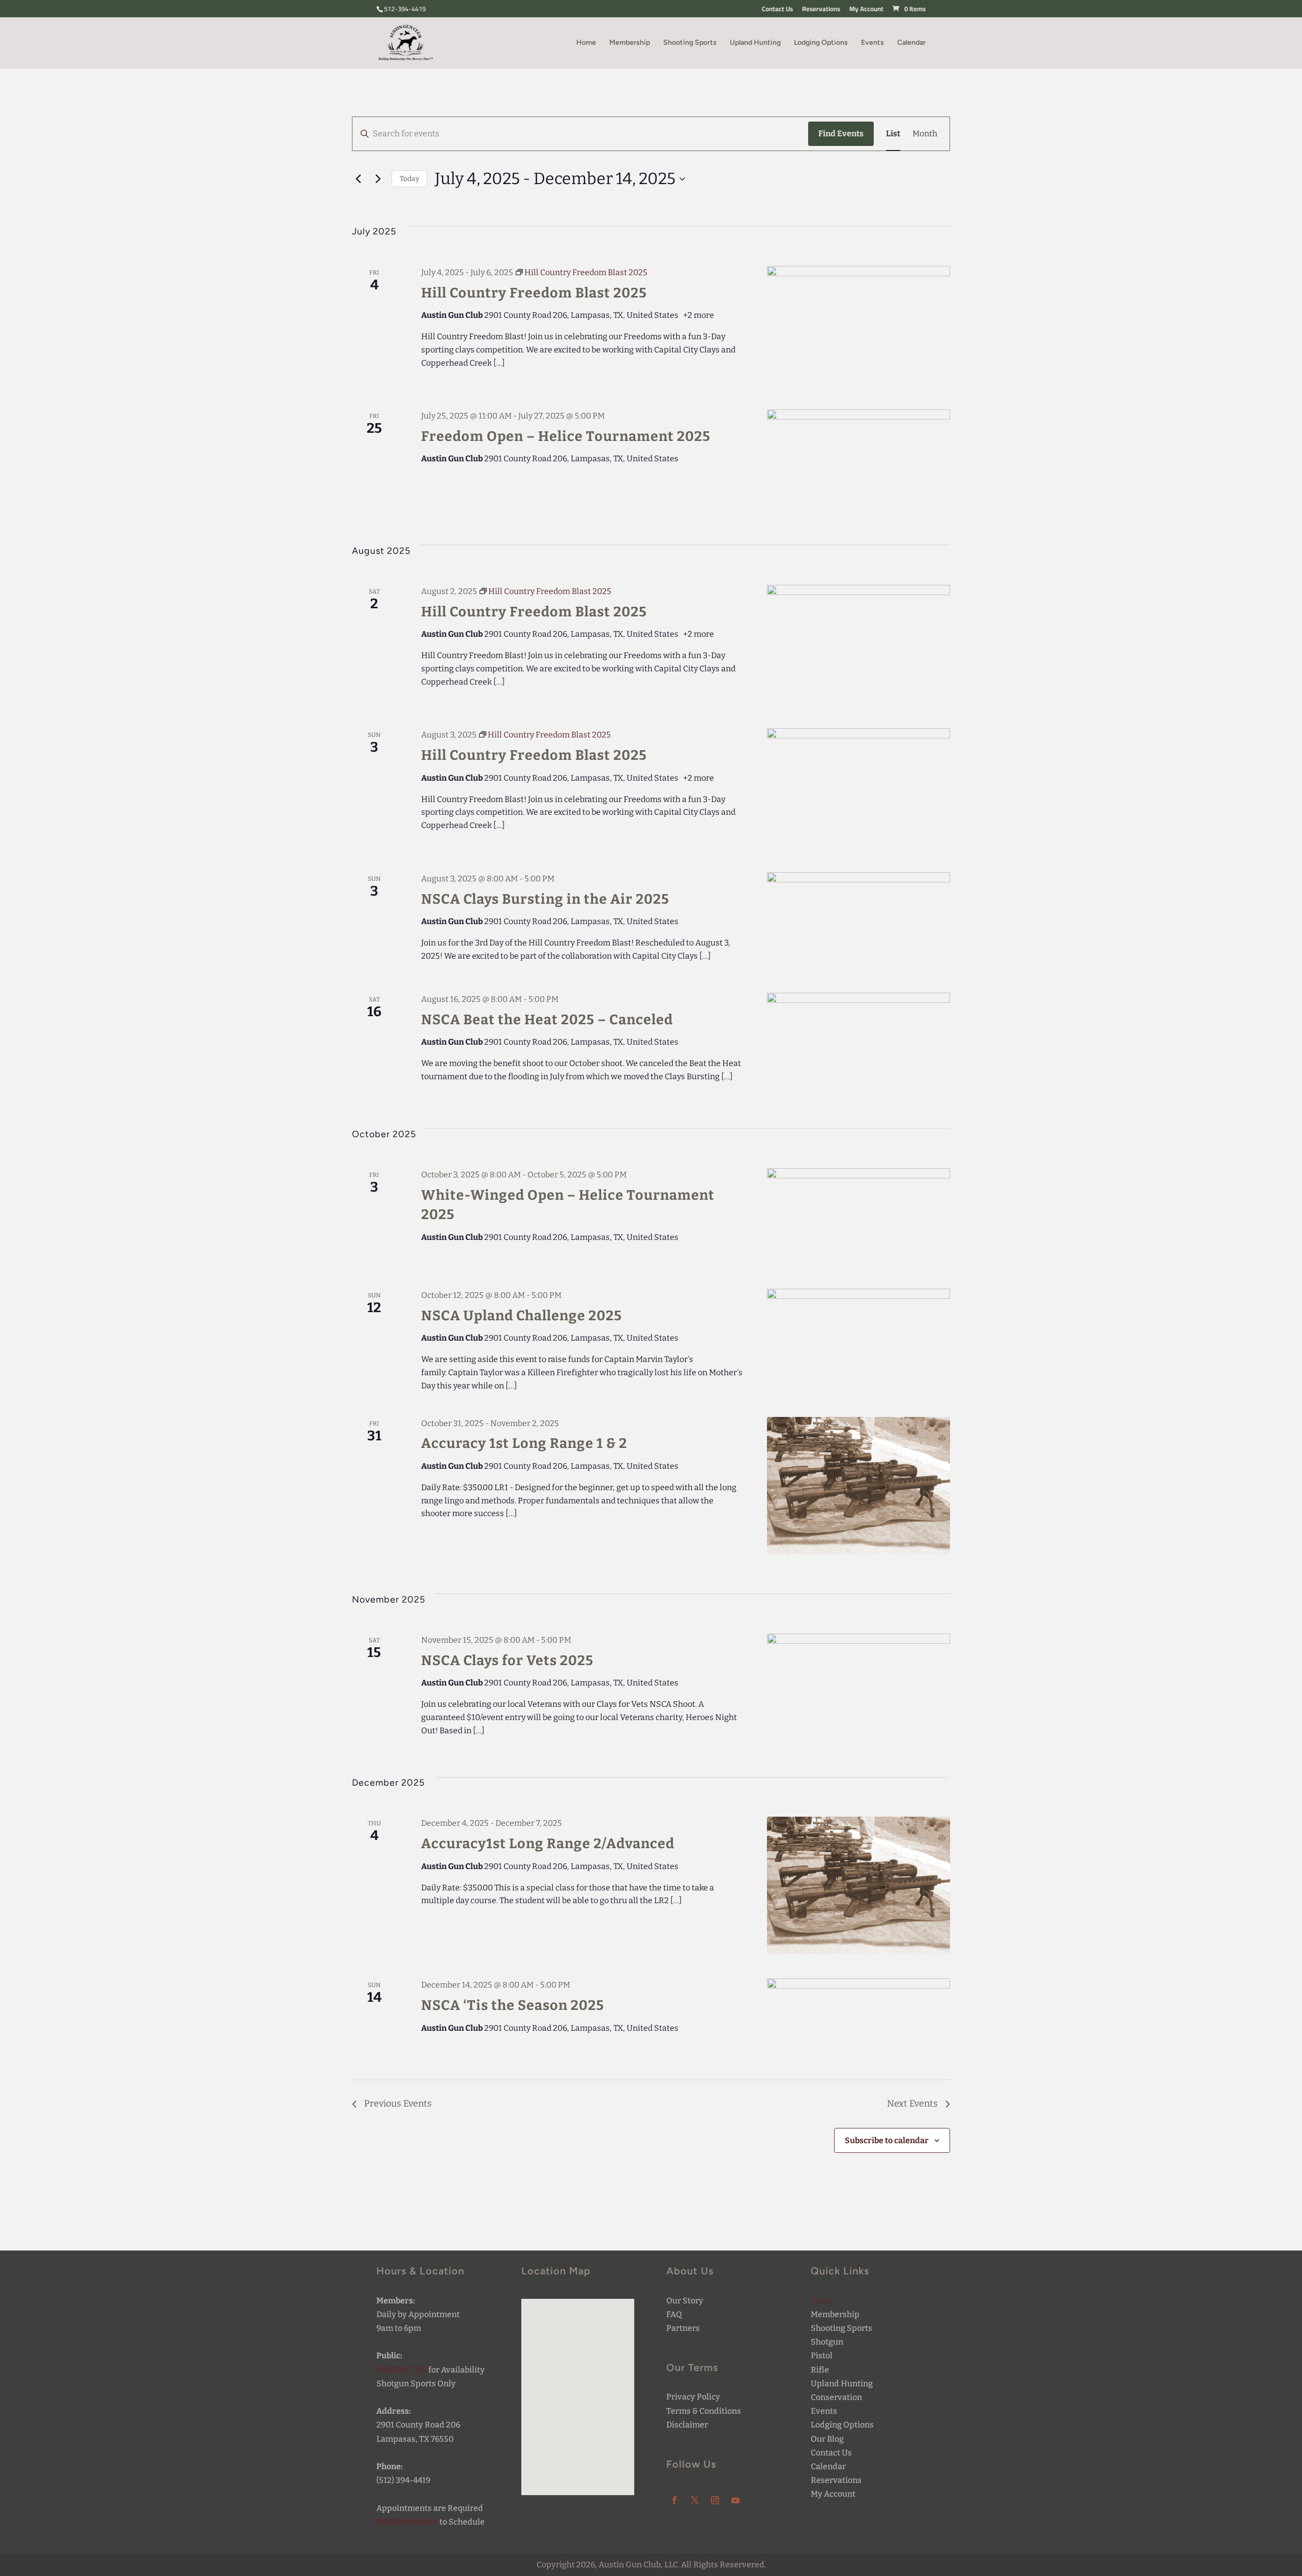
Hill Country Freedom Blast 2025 (534, 293)
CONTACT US (402, 2370)
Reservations (821, 10)
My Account (866, 10)
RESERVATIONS (407, 2522)
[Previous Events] (358, 179)
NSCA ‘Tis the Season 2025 (513, 2005)
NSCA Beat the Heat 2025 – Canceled (547, 1020)
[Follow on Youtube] (735, 2500)
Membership (630, 43)
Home (586, 43)
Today (409, 179)
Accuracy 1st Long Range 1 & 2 (524, 1443)
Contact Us (777, 10)
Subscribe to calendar (887, 2140)
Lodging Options (821, 43)
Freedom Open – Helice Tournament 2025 (566, 436)
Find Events (841, 134)
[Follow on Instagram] (715, 2500)
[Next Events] (378, 179)
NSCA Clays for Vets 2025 (507, 1661)
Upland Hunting (755, 43)
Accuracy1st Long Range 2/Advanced (548, 1844)
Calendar (911, 43)
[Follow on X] (695, 2500)
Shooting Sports (690, 43)
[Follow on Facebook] (674, 2500)
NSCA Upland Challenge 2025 (522, 1316)
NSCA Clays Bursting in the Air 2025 (545, 899)
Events (872, 43)
